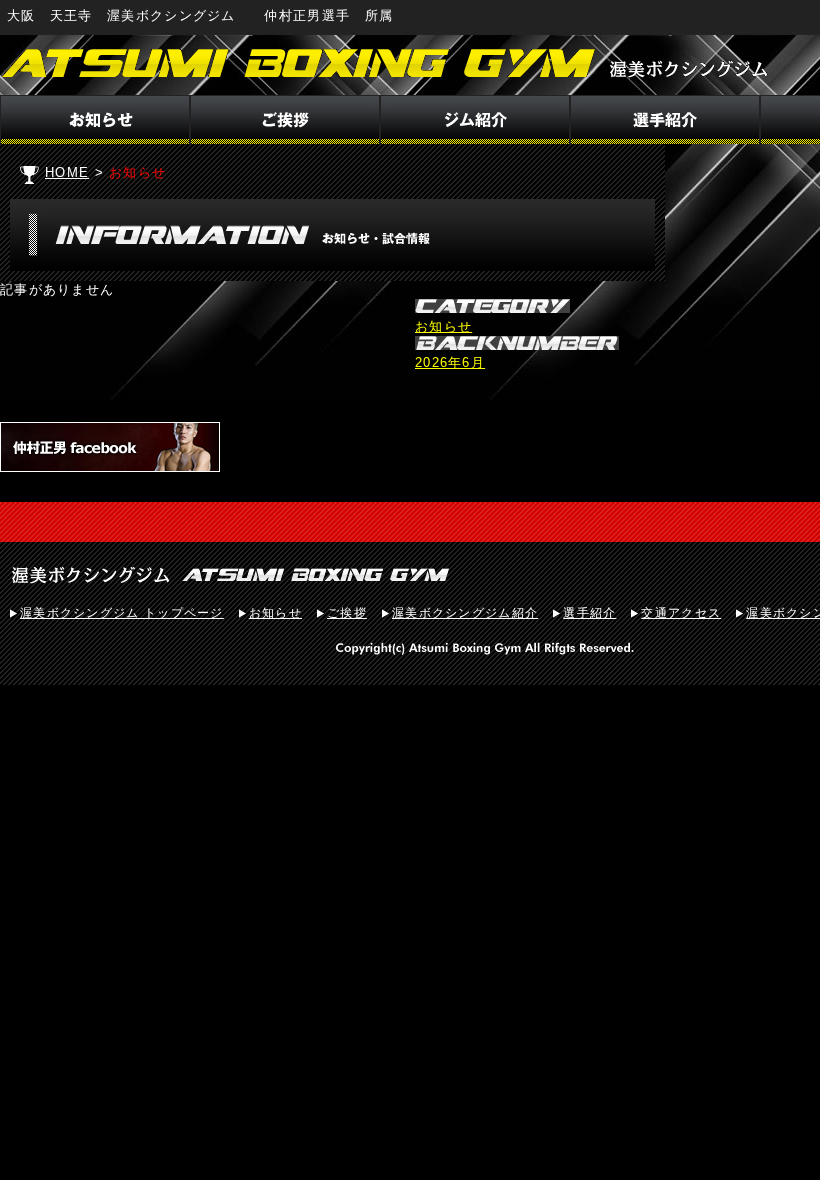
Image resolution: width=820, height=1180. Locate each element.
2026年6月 (450, 362)
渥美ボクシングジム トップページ (122, 613)
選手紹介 (589, 613)
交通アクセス (681, 613)
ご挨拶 (347, 613)
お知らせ (443, 326)
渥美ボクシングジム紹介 (465, 613)
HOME (67, 172)
